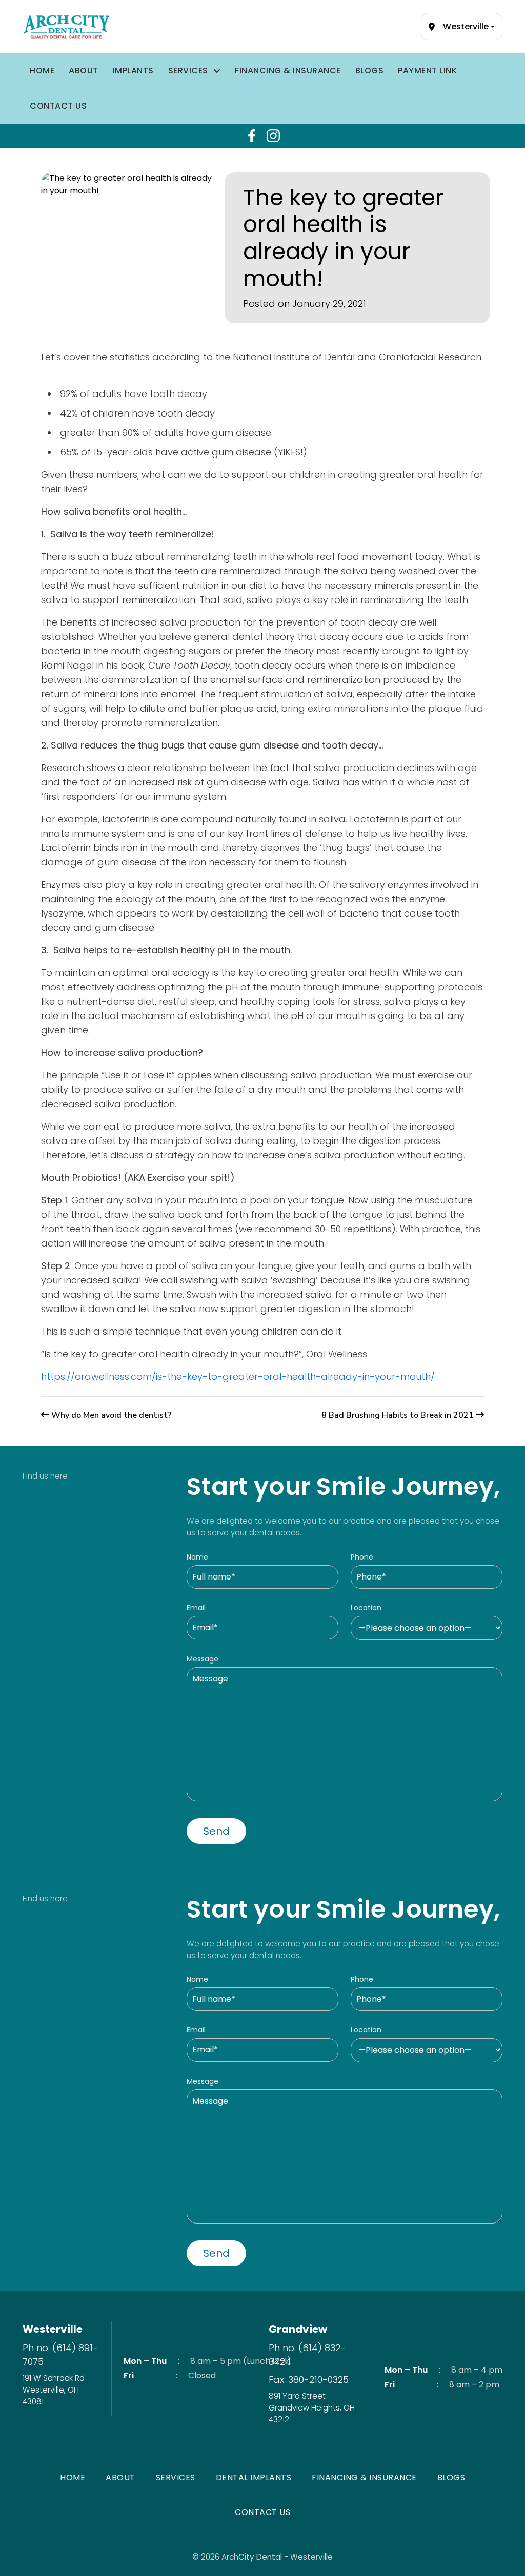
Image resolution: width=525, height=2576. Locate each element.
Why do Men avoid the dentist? (111, 1415)
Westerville (53, 2329)
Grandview (298, 2329)
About (84, 70)
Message (203, 1659)
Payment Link (427, 70)
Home (42, 70)
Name (197, 1557)
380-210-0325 (318, 2380)
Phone (362, 1557)
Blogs (370, 70)
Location (366, 1608)
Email (196, 1608)
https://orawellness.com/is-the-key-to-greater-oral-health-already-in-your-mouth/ (238, 1376)
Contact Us (58, 106)
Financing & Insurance (288, 70)
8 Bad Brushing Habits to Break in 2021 (398, 1415)
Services (188, 70)
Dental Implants (254, 2477)
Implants (133, 70)
